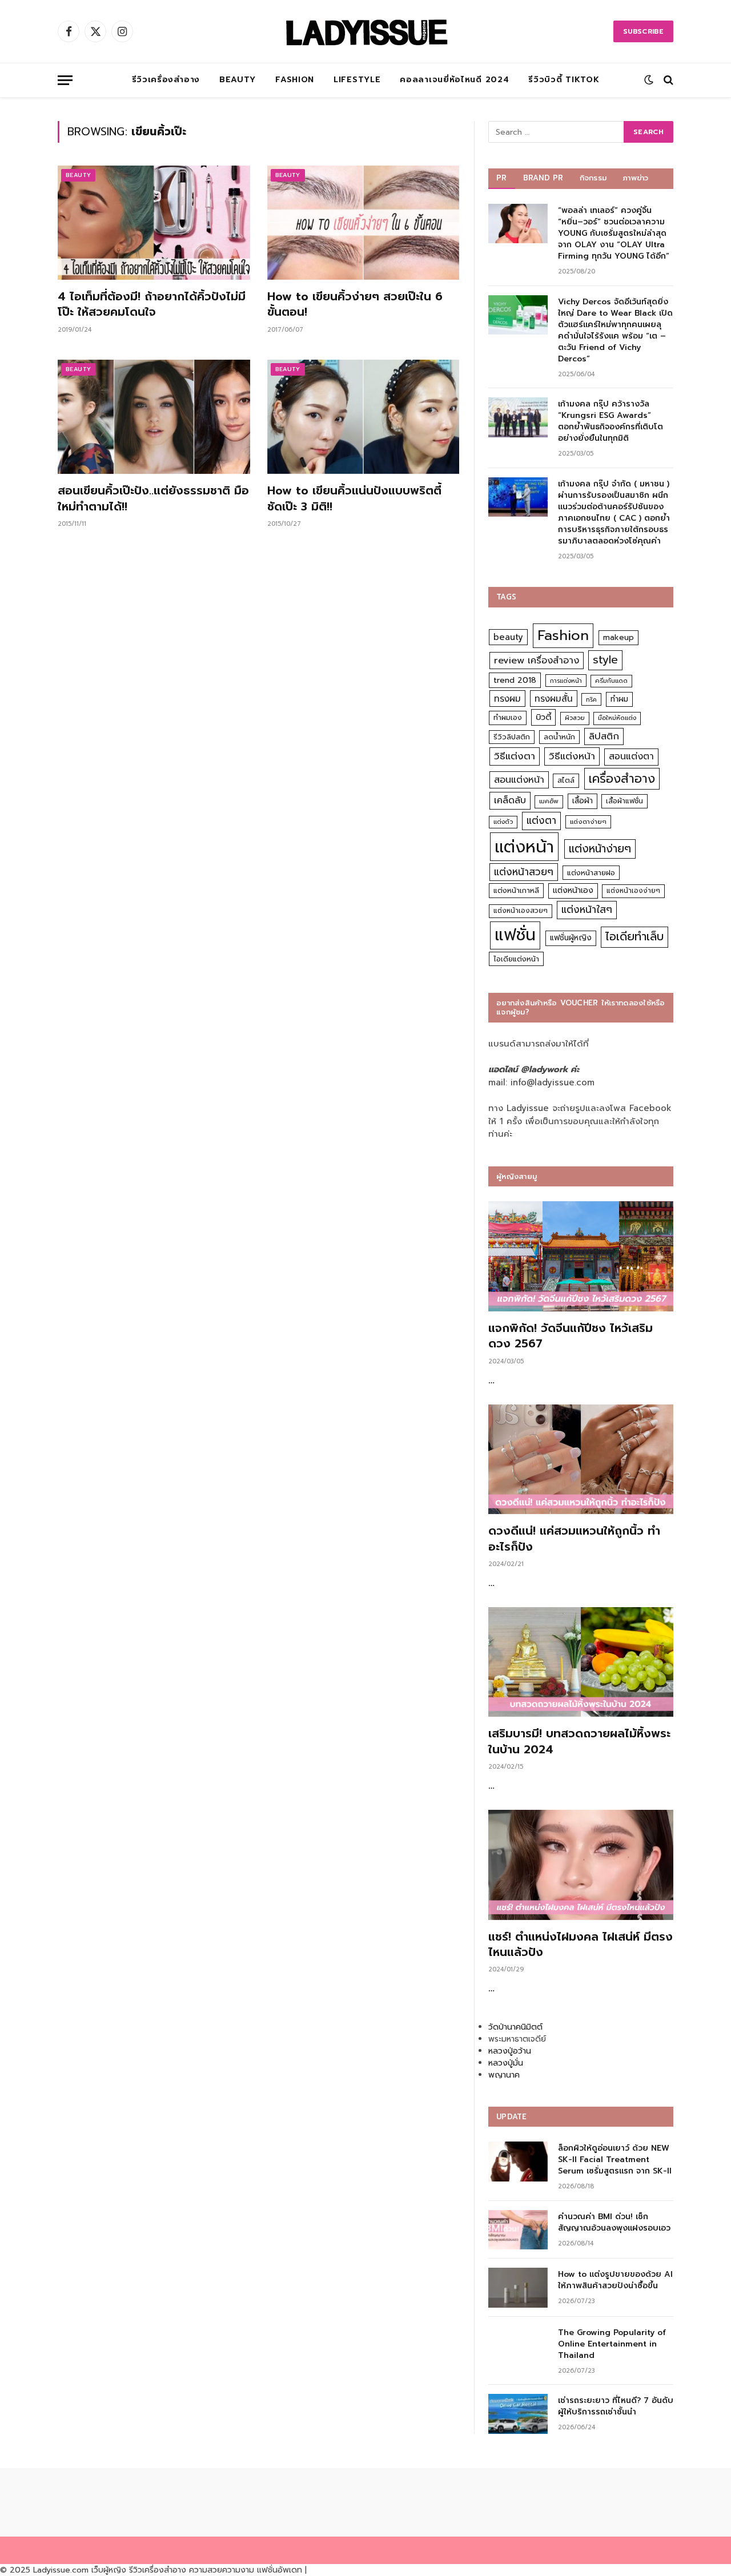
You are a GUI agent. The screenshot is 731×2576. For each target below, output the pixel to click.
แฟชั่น (515, 935)
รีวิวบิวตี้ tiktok (564, 80)
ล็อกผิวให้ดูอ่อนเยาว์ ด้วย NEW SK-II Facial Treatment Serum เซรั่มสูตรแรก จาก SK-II (615, 2160)
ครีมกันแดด (611, 681)
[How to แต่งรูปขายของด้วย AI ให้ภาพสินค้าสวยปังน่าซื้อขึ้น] (518, 2287)
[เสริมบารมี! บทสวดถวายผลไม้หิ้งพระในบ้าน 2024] (581, 1662)
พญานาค (504, 2075)
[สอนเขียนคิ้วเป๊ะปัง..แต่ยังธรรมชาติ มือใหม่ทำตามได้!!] (154, 417)
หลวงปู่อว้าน (510, 2051)
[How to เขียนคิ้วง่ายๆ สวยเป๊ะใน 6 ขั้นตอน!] (364, 223)
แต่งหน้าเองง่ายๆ (633, 891)
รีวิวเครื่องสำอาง (166, 80)
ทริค (591, 699)
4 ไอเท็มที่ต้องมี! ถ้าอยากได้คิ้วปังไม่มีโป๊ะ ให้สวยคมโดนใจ (152, 304)
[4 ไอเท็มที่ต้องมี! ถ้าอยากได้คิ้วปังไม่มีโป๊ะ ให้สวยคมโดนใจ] (154, 223)
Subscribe (643, 31)
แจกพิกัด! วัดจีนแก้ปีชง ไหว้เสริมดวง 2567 (571, 1336)
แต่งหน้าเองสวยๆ (521, 911)
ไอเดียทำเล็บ (634, 937)
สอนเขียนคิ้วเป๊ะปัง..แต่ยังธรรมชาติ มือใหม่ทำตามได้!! (153, 498)
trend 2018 (515, 680)
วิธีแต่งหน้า (572, 756)
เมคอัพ (549, 801)
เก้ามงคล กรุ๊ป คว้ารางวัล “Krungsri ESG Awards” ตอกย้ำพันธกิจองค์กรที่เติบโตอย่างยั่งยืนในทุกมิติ (610, 421)
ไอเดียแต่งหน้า (516, 959)
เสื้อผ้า (583, 801)
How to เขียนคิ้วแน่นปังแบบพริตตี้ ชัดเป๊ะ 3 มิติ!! (354, 498)
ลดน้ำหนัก (559, 737)
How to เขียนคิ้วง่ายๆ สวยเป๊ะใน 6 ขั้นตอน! (355, 304)
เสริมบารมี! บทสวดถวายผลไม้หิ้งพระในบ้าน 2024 (579, 1741)
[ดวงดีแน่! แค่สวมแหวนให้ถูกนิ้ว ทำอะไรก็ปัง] (581, 1460)
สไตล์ (566, 780)
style (605, 660)
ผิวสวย (575, 718)
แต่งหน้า (524, 847)
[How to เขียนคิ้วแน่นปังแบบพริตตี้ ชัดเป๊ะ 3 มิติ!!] (364, 417)
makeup (618, 637)
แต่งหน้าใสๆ (587, 909)
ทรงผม (507, 699)
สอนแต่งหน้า (519, 780)
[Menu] (65, 80)
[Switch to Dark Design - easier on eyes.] (649, 80)
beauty (508, 637)
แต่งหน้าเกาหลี (516, 890)
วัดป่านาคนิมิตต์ (515, 2027)
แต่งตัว (503, 822)
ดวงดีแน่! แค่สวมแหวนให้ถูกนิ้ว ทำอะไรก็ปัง (574, 1539)
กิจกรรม (593, 178)
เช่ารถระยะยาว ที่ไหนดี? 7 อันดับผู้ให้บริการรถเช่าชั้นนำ (616, 2406)
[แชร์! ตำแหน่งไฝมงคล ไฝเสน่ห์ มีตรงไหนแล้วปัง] (581, 1865)
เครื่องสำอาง (622, 779)
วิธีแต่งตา (515, 756)
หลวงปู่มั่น (506, 2063)
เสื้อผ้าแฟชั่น (624, 801)
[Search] (667, 80)
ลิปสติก (604, 736)
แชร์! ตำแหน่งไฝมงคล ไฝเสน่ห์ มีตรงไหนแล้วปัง (581, 1945)
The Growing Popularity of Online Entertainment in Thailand (612, 2344)
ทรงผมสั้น (554, 699)
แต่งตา (541, 820)
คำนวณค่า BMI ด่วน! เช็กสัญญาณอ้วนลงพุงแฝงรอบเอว (614, 2223)
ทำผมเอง (508, 717)
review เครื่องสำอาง (537, 660)
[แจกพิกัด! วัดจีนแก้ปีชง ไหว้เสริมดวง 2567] (581, 1256)
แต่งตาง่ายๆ (588, 822)
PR (502, 178)
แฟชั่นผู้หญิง (571, 938)
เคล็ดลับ (510, 800)
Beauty (238, 80)
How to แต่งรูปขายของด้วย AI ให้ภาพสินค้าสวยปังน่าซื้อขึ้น (615, 2280)
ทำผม (619, 699)
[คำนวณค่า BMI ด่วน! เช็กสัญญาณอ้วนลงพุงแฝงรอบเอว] (518, 2230)
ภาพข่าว (636, 178)
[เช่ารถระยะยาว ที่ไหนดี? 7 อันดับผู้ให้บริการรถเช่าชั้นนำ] (518, 2414)
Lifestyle (357, 80)
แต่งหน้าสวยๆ (524, 872)
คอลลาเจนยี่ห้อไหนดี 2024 (454, 80)
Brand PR (543, 178)
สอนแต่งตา (631, 756)
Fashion (295, 80)
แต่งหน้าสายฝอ (591, 873)
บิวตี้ (543, 717)
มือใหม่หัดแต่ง (617, 718)
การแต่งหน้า (566, 681)
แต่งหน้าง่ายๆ (600, 849)
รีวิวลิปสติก (512, 737)
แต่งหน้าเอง (573, 890)
